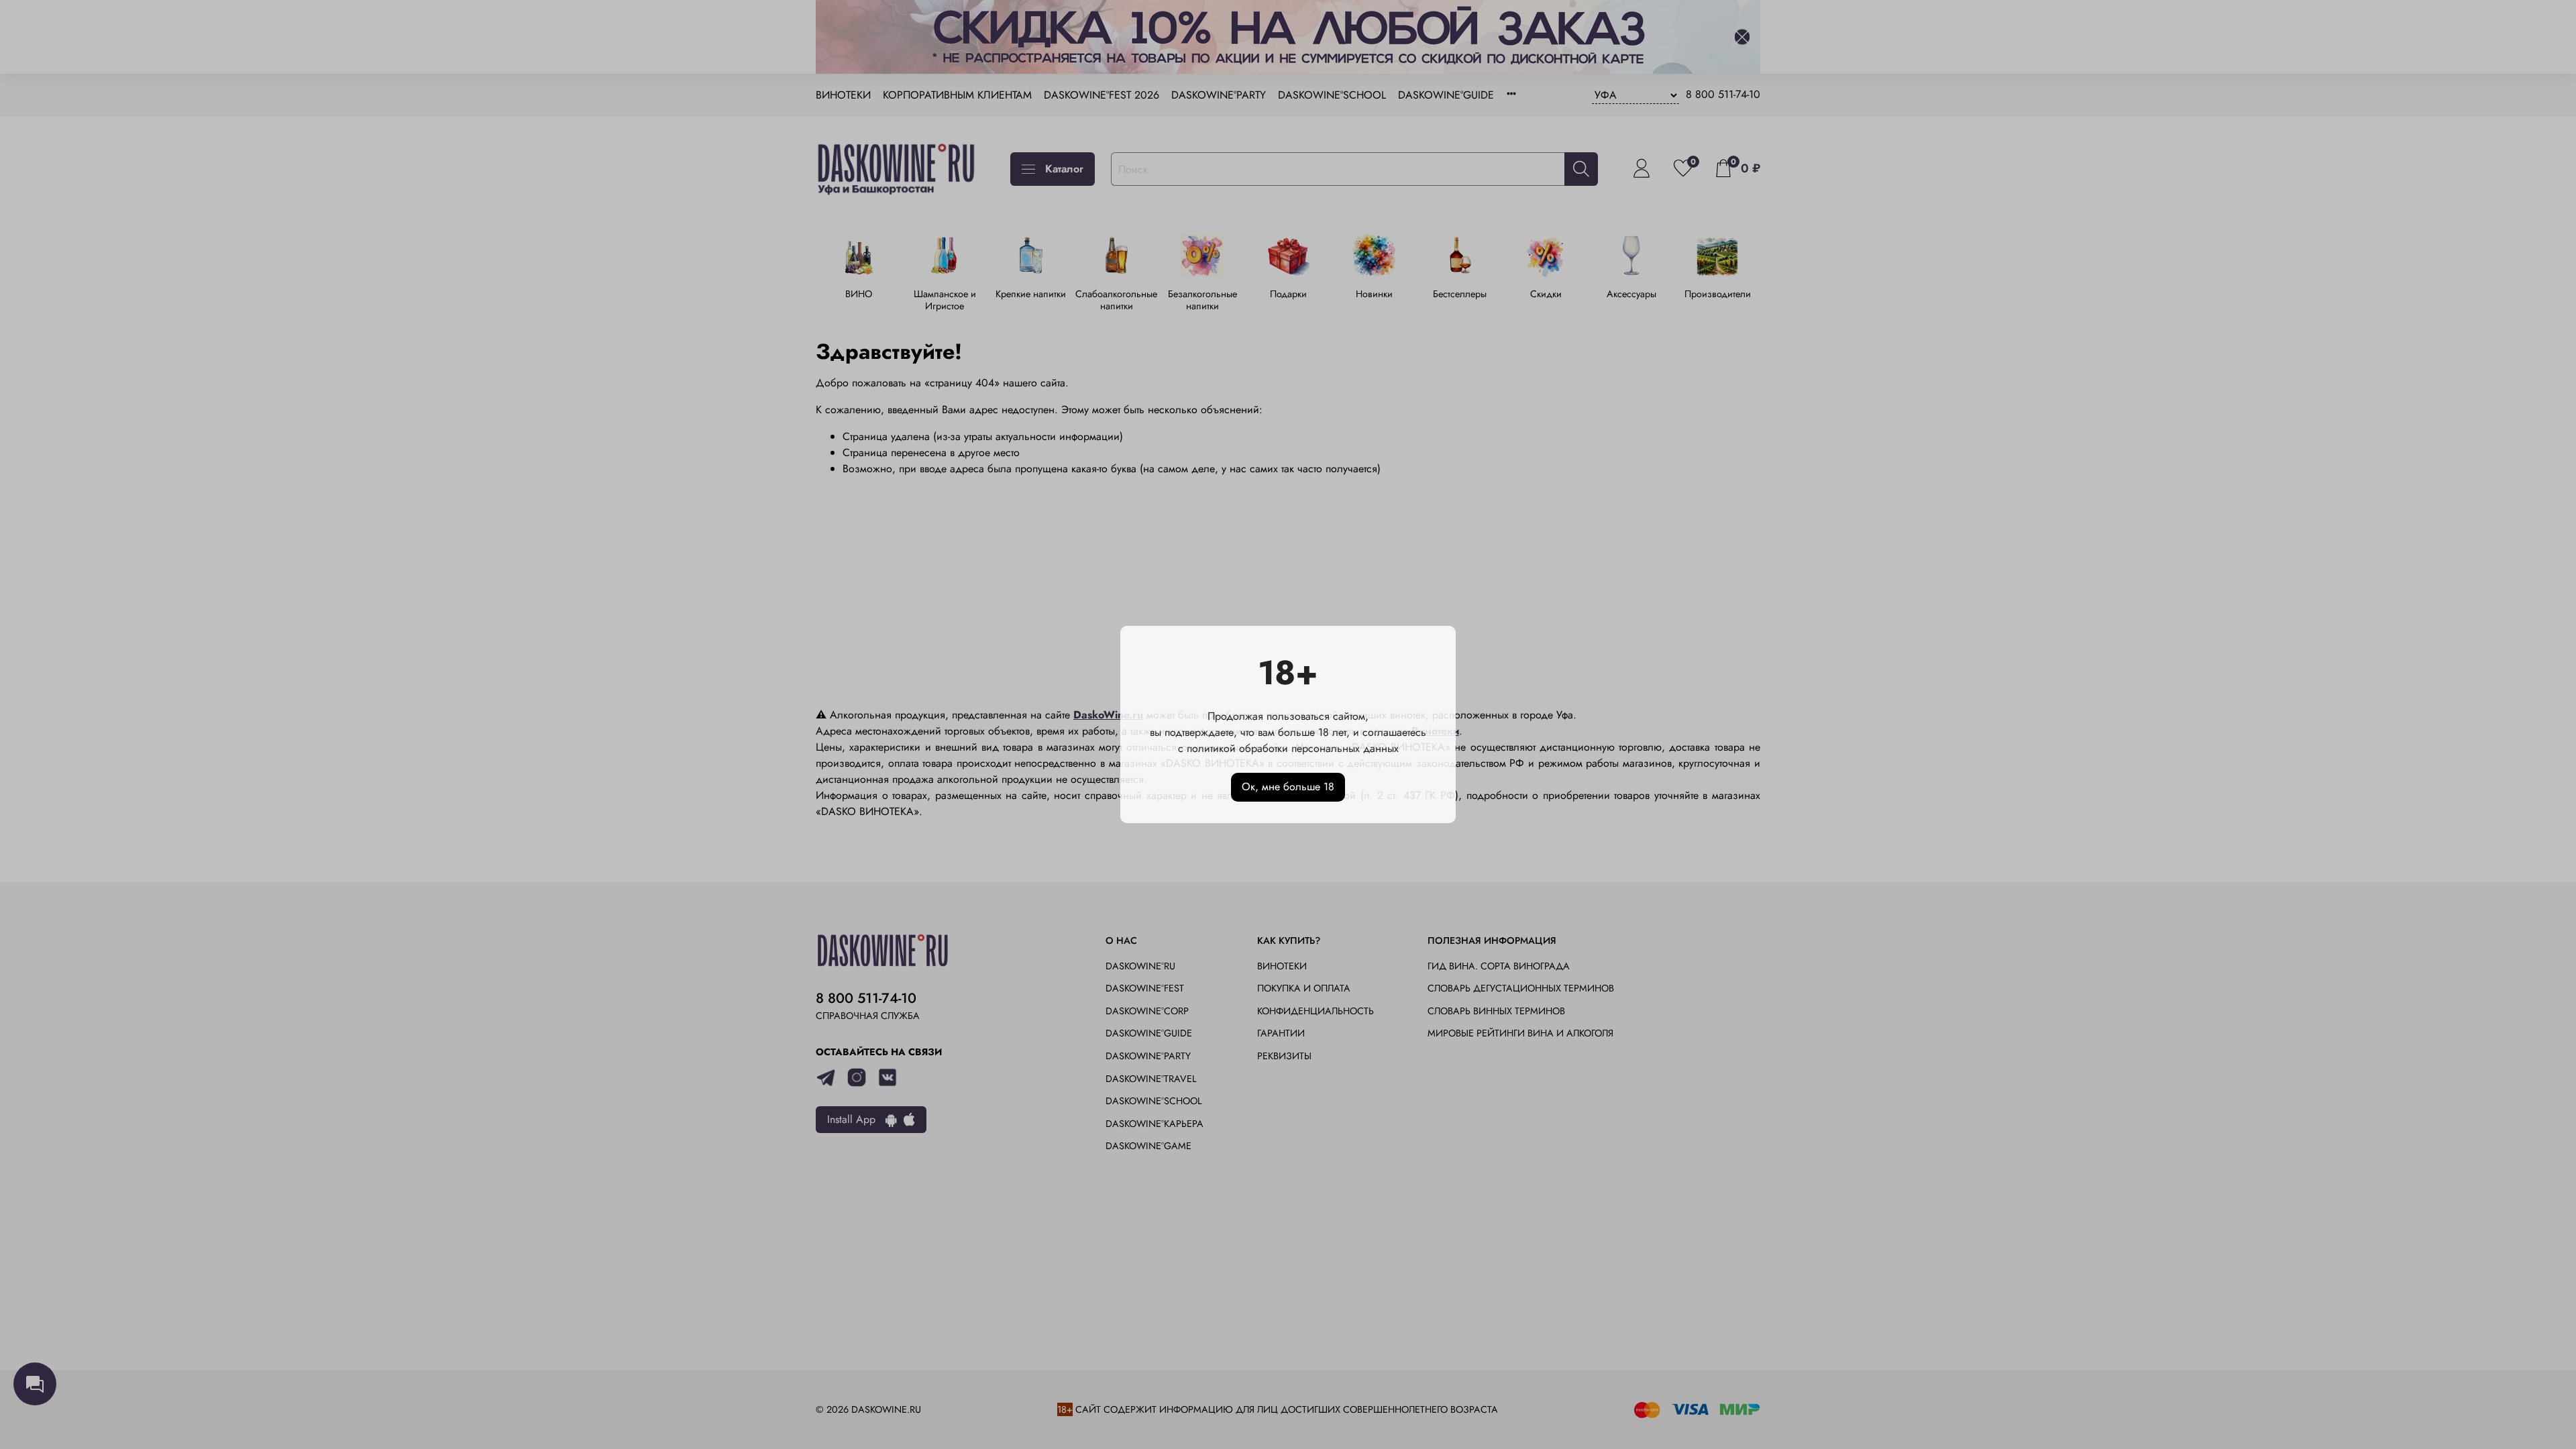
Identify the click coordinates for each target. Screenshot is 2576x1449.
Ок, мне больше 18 (1288, 787)
